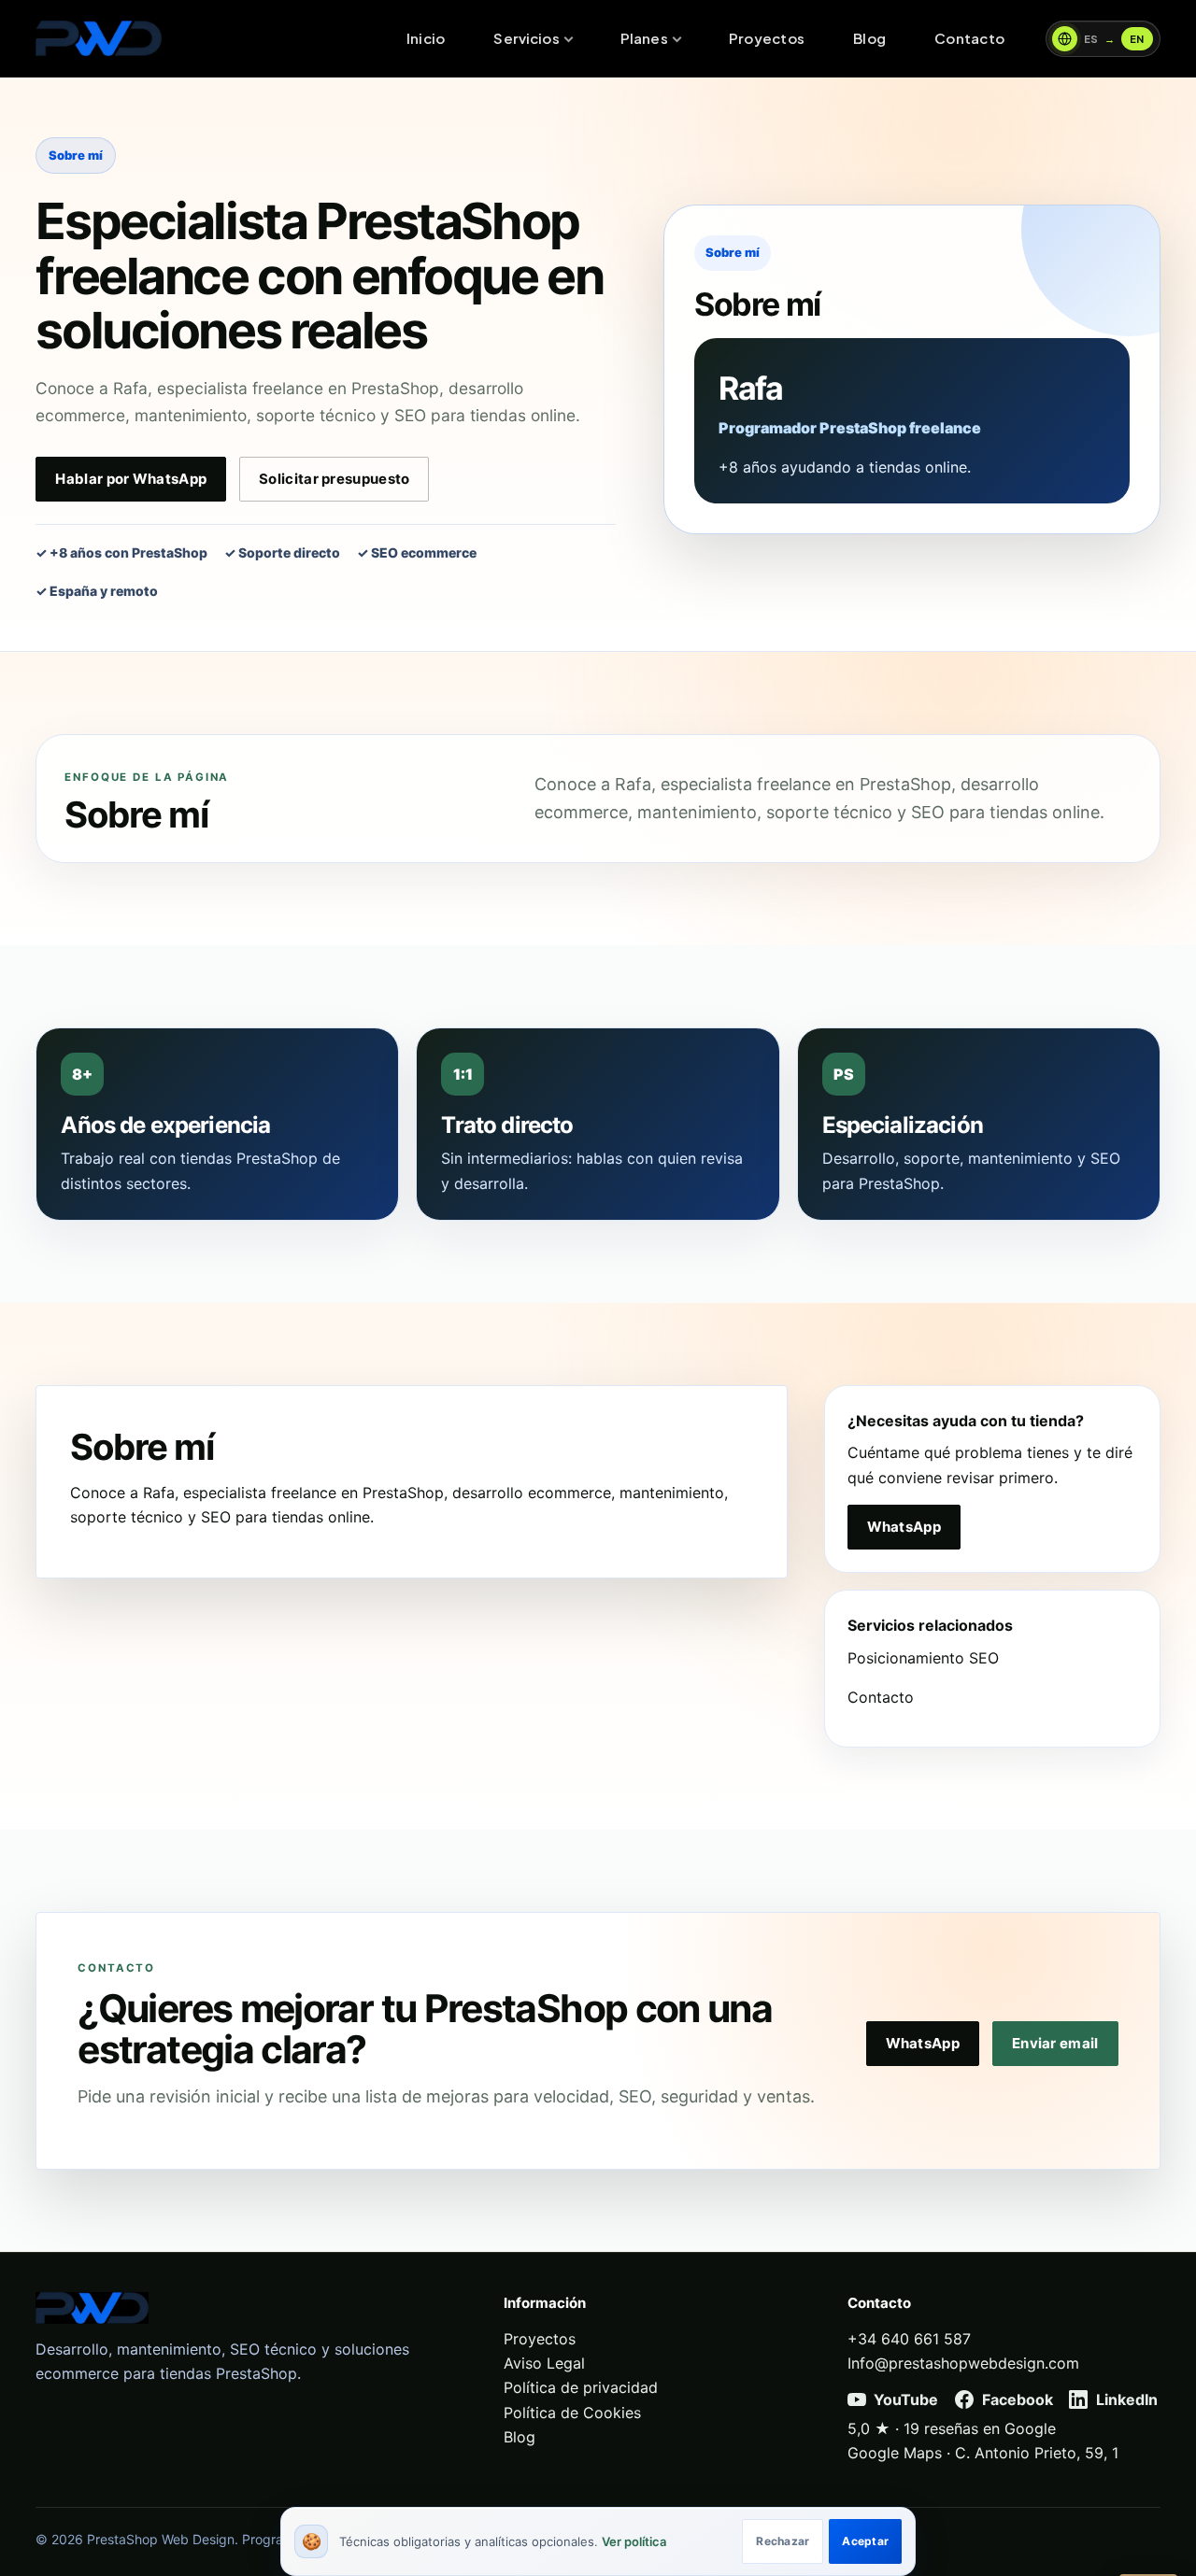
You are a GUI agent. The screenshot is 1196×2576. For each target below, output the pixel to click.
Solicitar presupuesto (334, 479)
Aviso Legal (544, 2363)
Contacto (969, 38)
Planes (644, 38)
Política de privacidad (581, 2387)
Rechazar (783, 2541)
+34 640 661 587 (909, 2339)
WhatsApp (904, 1527)
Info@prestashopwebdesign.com (963, 2363)
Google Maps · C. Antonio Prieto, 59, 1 (983, 2453)
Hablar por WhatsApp (131, 479)
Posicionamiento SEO (923, 1658)
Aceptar (865, 2541)
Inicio (426, 38)
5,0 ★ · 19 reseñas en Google (952, 2428)
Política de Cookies (572, 2413)
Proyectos (767, 38)
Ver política (634, 2541)
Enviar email (1055, 2043)
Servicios (526, 38)
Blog (869, 38)
